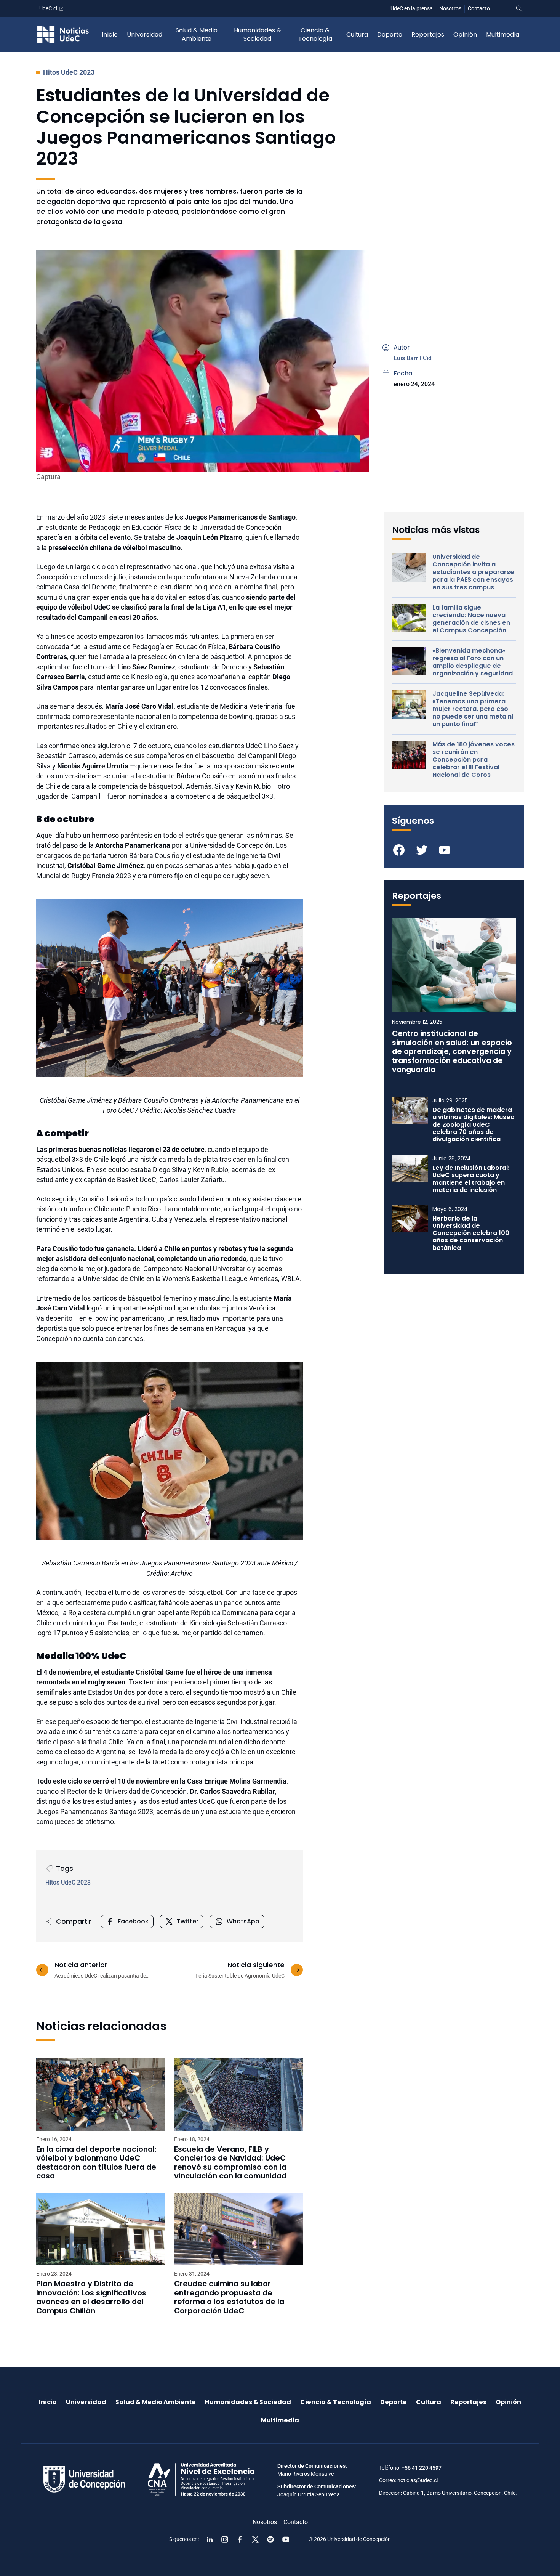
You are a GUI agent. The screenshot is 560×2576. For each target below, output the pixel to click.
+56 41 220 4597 (422, 2468)
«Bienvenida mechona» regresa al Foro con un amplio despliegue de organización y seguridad (473, 662)
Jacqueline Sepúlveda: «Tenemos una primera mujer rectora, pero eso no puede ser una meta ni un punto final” (473, 709)
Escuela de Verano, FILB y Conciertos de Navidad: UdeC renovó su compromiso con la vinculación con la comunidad (230, 2163)
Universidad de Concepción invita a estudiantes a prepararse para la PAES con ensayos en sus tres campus (473, 572)
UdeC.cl (48, 8)
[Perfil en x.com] (255, 2539)
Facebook (133, 1921)
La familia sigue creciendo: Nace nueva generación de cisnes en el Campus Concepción (471, 619)
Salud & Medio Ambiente (197, 34)
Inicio (110, 34)
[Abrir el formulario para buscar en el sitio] (519, 9)
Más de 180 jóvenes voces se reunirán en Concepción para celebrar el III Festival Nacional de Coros (474, 760)
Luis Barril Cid (413, 358)
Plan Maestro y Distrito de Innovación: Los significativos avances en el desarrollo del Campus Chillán (91, 2297)
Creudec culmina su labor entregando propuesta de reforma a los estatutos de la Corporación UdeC (229, 2297)
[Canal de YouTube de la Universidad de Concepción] (286, 2539)
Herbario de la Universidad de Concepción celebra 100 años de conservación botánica (471, 1233)
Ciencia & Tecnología (315, 34)
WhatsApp (243, 1921)
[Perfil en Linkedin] (210, 2539)
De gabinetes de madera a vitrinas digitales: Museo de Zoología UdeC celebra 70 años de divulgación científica (474, 1124)
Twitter (188, 1921)
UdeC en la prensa (412, 8)
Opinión (465, 34)
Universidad (145, 34)
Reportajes (428, 34)
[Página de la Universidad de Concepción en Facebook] (240, 2539)
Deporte (390, 34)
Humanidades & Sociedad (258, 34)
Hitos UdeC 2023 (69, 72)
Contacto (479, 8)
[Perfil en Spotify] (270, 2539)
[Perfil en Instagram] (225, 2539)
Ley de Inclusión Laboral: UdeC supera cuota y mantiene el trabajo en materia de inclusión (471, 1179)
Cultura (357, 34)
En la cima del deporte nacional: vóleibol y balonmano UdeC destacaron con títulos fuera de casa (96, 2163)
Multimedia (503, 34)
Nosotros (450, 8)
